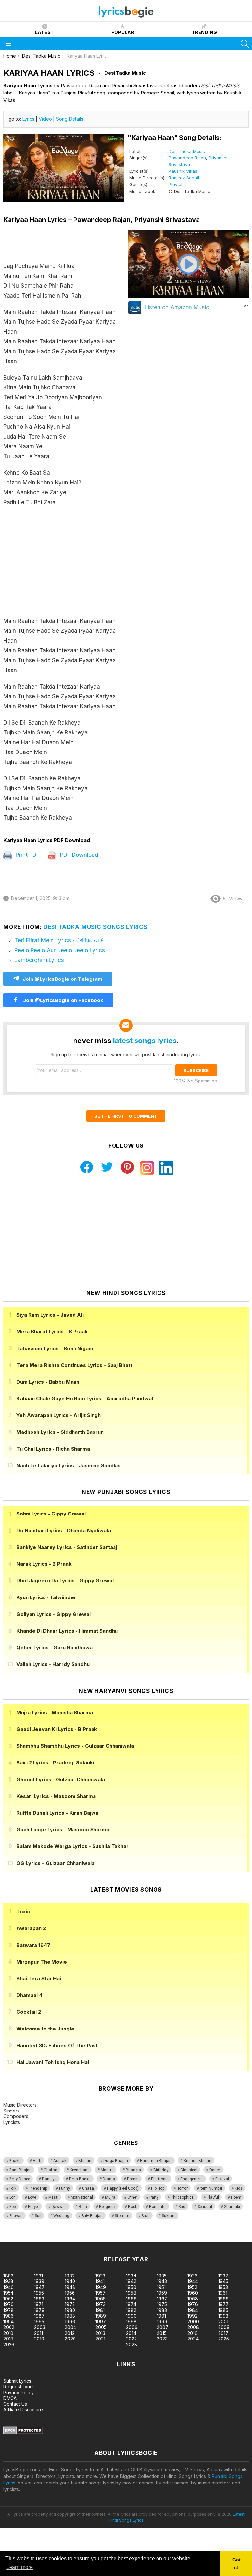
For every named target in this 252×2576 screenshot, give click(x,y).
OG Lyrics (55, 1863)
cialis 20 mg (13, 2239)
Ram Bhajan (20, 2170)
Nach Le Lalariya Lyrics (69, 1465)
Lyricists (12, 2122)
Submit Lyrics (17, 2381)
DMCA (10, 2398)
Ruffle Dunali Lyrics (57, 1813)
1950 (131, 2287)
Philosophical (183, 2197)
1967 (162, 2299)
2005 (101, 2327)
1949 (101, 2287)
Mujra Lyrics (55, 1712)
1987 (39, 2316)
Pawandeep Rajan (187, 158)
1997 (101, 2322)
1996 (70, 2322)
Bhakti (15, 2161)
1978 (9, 2310)
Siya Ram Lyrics (50, 1315)
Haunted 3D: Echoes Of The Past (57, 2045)
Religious (107, 2207)
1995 (39, 2322)
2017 (223, 2333)
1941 (100, 2281)
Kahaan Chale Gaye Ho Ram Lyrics (85, 1399)
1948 (70, 2287)
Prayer (33, 2207)
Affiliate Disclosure (23, 2410)
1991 (161, 2316)
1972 (70, 2304)
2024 (193, 2339)
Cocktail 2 (29, 2012)
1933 (100, 2276)
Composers (16, 2116)
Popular (123, 32)
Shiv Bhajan (92, 2216)
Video (45, 119)
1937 (223, 2276)
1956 (70, 2293)
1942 (131, 2281)
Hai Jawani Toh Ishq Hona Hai (53, 2062)
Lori (12, 2197)
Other (132, 2197)
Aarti (37, 2161)
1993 (223, 2316)
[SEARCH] (245, 44)
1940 (70, 2281)
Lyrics (28, 119)
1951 (161, 2287)
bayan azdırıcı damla (61, 2239)
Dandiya (49, 2179)
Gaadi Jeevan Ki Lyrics (57, 1729)
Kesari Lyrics (56, 1796)
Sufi (38, 2216)
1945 (223, 2281)
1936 (192, 2276)
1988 (70, 2316)
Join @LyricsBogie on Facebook (63, 1000)
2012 (70, 2333)
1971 (39, 2304)
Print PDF (27, 855)
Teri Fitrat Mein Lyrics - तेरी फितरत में (59, 940)
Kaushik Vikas (183, 171)
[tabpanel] (65, 530)
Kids (239, 2188)
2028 (132, 2345)
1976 (193, 2304)
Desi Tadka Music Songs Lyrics (95, 927)
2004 (70, 2327)
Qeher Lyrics (54, 1648)
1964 (70, 2299)
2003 (40, 2327)
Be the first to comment (126, 1116)
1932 (70, 2276)
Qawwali (59, 2207)
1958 (131, 2293)
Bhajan (85, 2161)
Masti (53, 2197)
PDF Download (78, 855)
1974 (131, 2304)
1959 (162, 2293)
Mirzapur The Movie (42, 1962)
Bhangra (133, 2170)
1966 (131, 2299)
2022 (131, 2339)
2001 (223, 2322)
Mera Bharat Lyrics (52, 1332)
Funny (64, 2188)
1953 (223, 2287)
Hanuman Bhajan (156, 2161)
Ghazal (88, 2188)
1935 (162, 2276)
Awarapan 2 (31, 1928)
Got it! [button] (236, 2564)
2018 (8, 2339)
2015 (162, 2333)
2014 (131, 2333)
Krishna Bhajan (198, 2161)
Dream (133, 2179)
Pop (12, 2207)
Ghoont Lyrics (61, 1779)
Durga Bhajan (116, 2161)
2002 (9, 2327)
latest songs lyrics (145, 1041)
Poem (236, 2197)
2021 (100, 2339)
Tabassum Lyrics (55, 1348)
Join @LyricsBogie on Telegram (63, 979)
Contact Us (15, 2404)
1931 (39, 2276)
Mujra (110, 2197)
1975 (162, 2304)
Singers (11, 2111)
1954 (8, 2293)
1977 (223, 2304)
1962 (8, 2299)
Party (154, 2197)
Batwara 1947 (33, 1945)
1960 (193, 2293)
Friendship (38, 2188)
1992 (192, 2316)
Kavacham (79, 2170)
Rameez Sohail (184, 178)
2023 (162, 2339)
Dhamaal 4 (29, 1995)
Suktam (169, 2216)
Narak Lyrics (44, 1564)
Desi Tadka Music (187, 151)
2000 (193, 2322)
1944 (193, 2281)
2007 (163, 2327)
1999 (162, 2322)
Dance (215, 2170)
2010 (8, 2333)
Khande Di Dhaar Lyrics (67, 1631)
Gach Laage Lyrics (63, 1830)
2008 (193, 2327)
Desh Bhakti (80, 2179)
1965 (101, 2299)
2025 (224, 2339)
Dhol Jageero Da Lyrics (65, 1581)
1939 (39, 2281)
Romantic (158, 2207)
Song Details (70, 119)
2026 (9, 2345)
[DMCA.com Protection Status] (23, 2432)
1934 (131, 2276)
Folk (13, 2188)
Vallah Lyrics (53, 1664)
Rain (83, 2207)
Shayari (16, 2216)
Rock (132, 2207)
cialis (32, 2239)
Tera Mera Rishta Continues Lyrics (74, 1365)
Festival (222, 2179)
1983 (162, 2310)
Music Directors (20, 2105)
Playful (176, 184)
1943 (162, 2281)
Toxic (23, 1912)
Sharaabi (232, 2207)
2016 (192, 2333)
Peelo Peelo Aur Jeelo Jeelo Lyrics (60, 950)
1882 (8, 2276)
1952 (192, 2287)
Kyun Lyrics (46, 1597)
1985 (223, 2310)
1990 (131, 2316)
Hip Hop (158, 2188)
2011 (39, 2333)
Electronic (160, 2179)
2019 (39, 2339)
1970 (9, 2304)
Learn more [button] (20, 2567)
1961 (223, 2293)
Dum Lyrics (48, 1382)
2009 (224, 2327)
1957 (101, 2293)
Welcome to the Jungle (45, 2029)
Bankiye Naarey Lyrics (67, 1547)
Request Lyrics (19, 2387)
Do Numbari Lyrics (64, 1530)
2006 (132, 2327)
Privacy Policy (19, 2392)
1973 (101, 2304)
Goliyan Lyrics (53, 1614)
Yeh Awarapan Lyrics (59, 1415)
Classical (189, 2170)
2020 (70, 2339)
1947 (39, 2287)
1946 (9, 2287)
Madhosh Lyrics (60, 1432)
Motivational (82, 2197)
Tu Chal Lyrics (53, 1449)
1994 (9, 2322)
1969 (223, 2299)
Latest (44, 32)
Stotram (122, 2216)
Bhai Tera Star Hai (39, 1978)
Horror (182, 2188)
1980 (70, 2310)
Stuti (146, 2216)
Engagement (192, 2179)
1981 (100, 2310)
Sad (182, 2207)
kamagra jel (116, 2239)
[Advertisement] (65, 565)
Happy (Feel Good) (123, 2188)
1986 (9, 2316)
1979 (39, 2310)
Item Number (211, 2188)
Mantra (107, 2170)
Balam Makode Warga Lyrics (73, 1846)
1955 (39, 2293)
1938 (8, 2281)
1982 (131, 2310)
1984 (193, 2310)
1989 (101, 2316)
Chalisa (51, 2170)
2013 (100, 2333)
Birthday (161, 2170)
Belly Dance (20, 2179)
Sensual (205, 2207)
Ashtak (60, 2161)
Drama (109, 2179)
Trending (204, 32)
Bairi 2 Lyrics (55, 1763)
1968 (193, 2299)
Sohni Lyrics (51, 1514)
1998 (131, 2322)
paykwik (93, 2239)
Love (32, 2197)
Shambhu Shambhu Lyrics (75, 1746)
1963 (39, 2299)
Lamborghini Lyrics (39, 960)
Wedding (61, 2216)
